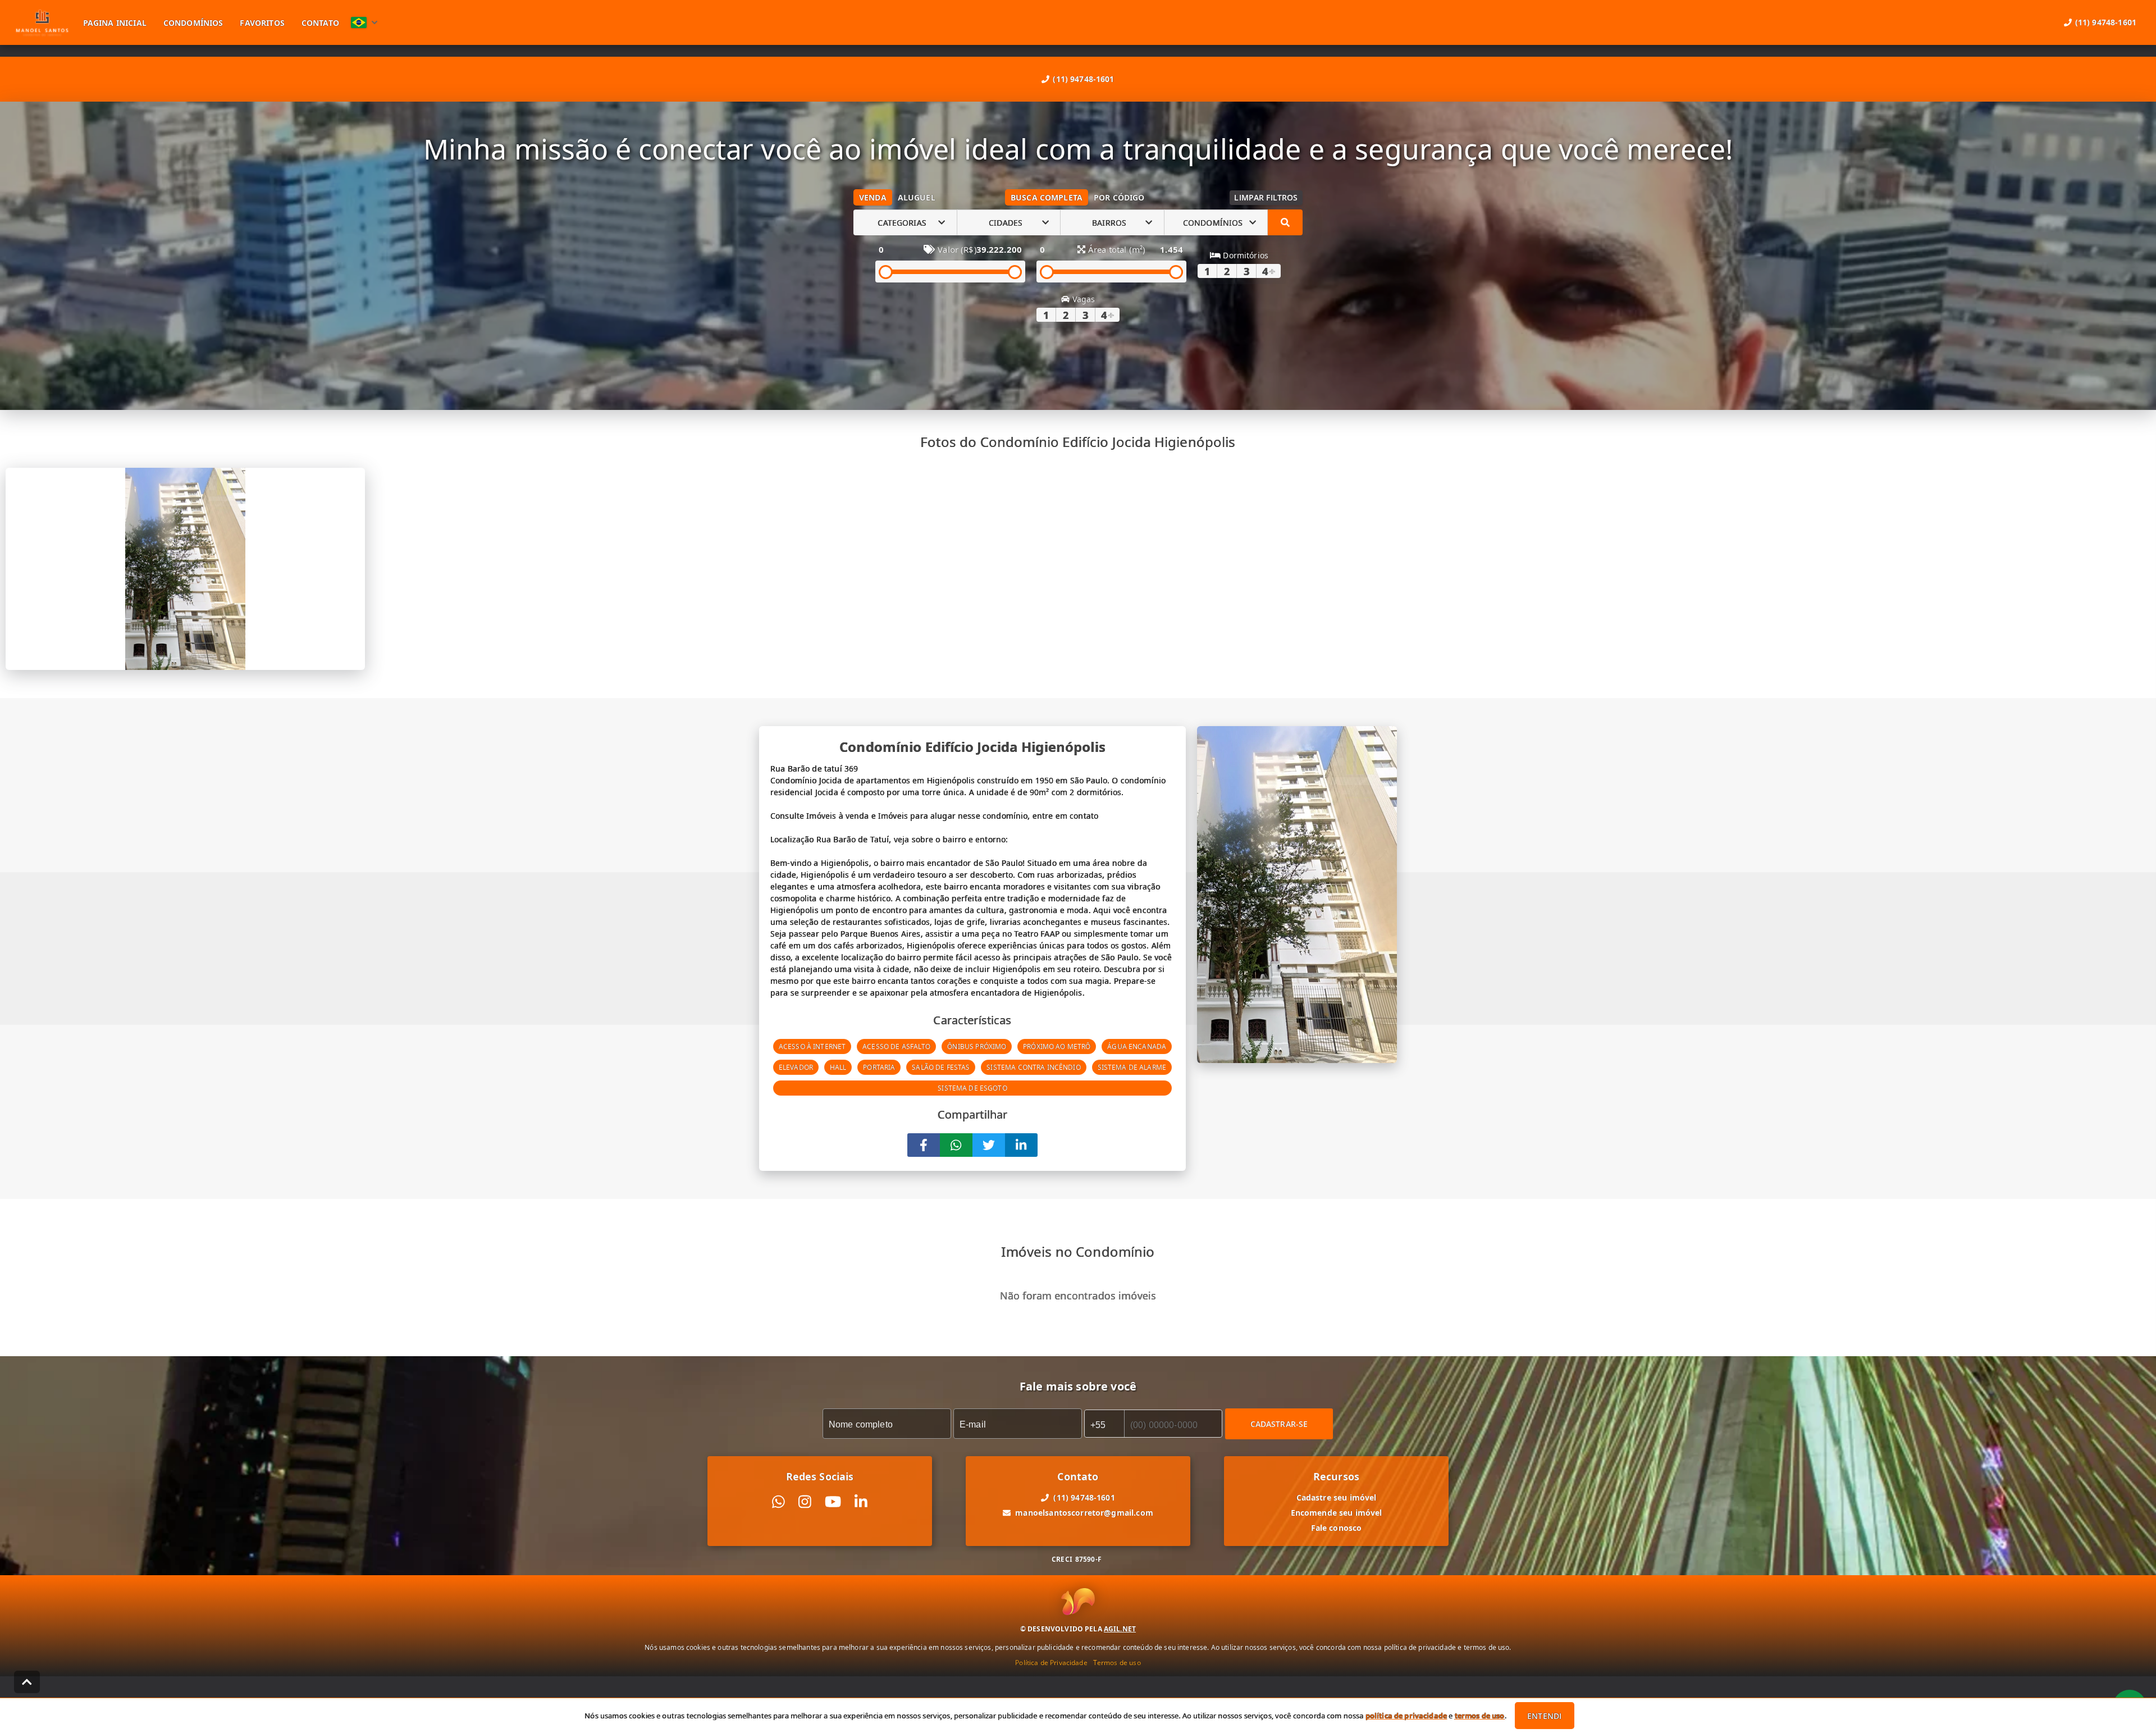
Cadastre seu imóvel (1337, 1497)
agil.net (1120, 1629)
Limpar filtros (1266, 197)
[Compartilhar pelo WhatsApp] (956, 1145)
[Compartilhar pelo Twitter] (989, 1145)
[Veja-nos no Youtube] (833, 1502)
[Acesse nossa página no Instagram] (805, 1502)
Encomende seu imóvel (1337, 1513)
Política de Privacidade (1051, 1663)
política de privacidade (1406, 1716)
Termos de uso (1117, 1663)
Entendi (1544, 1716)
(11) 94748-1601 (1083, 79)
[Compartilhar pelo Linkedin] (1021, 1145)
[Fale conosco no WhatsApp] (778, 1502)
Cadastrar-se (1279, 1424)
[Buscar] (1285, 222)
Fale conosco (1337, 1528)
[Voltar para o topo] (27, 1682)
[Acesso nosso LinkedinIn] (861, 1502)
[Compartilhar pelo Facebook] (924, 1145)
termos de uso (1480, 1716)
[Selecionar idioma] (364, 22)
